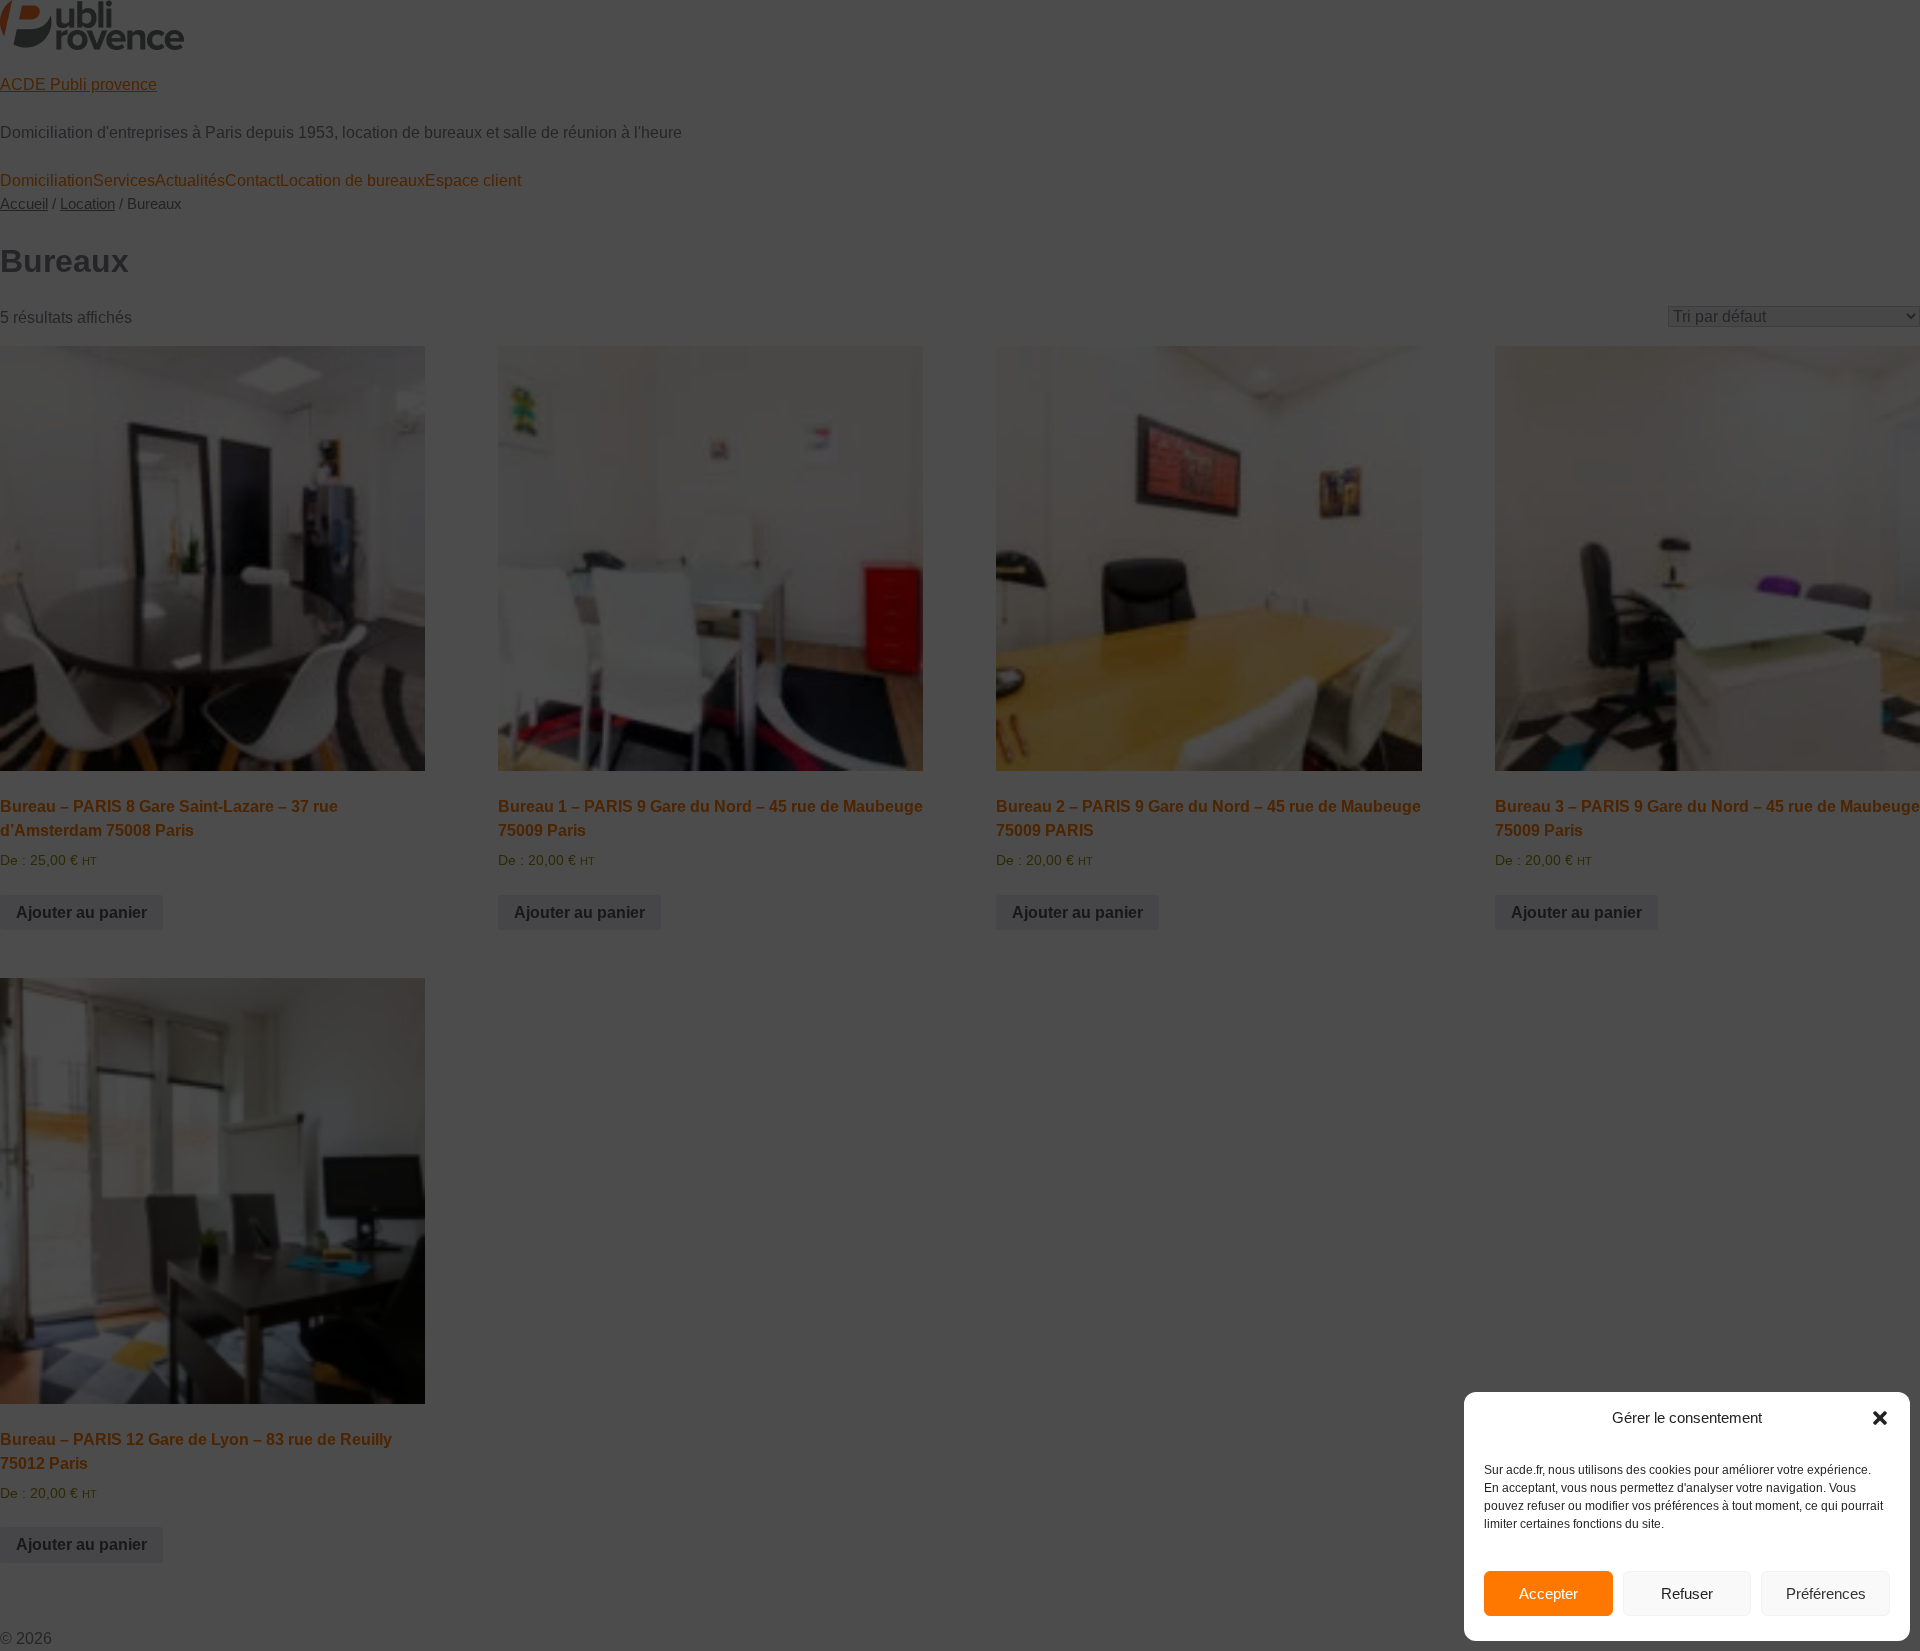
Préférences (1826, 1593)
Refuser (1687, 1593)
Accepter (1548, 1593)
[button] (1880, 1418)
